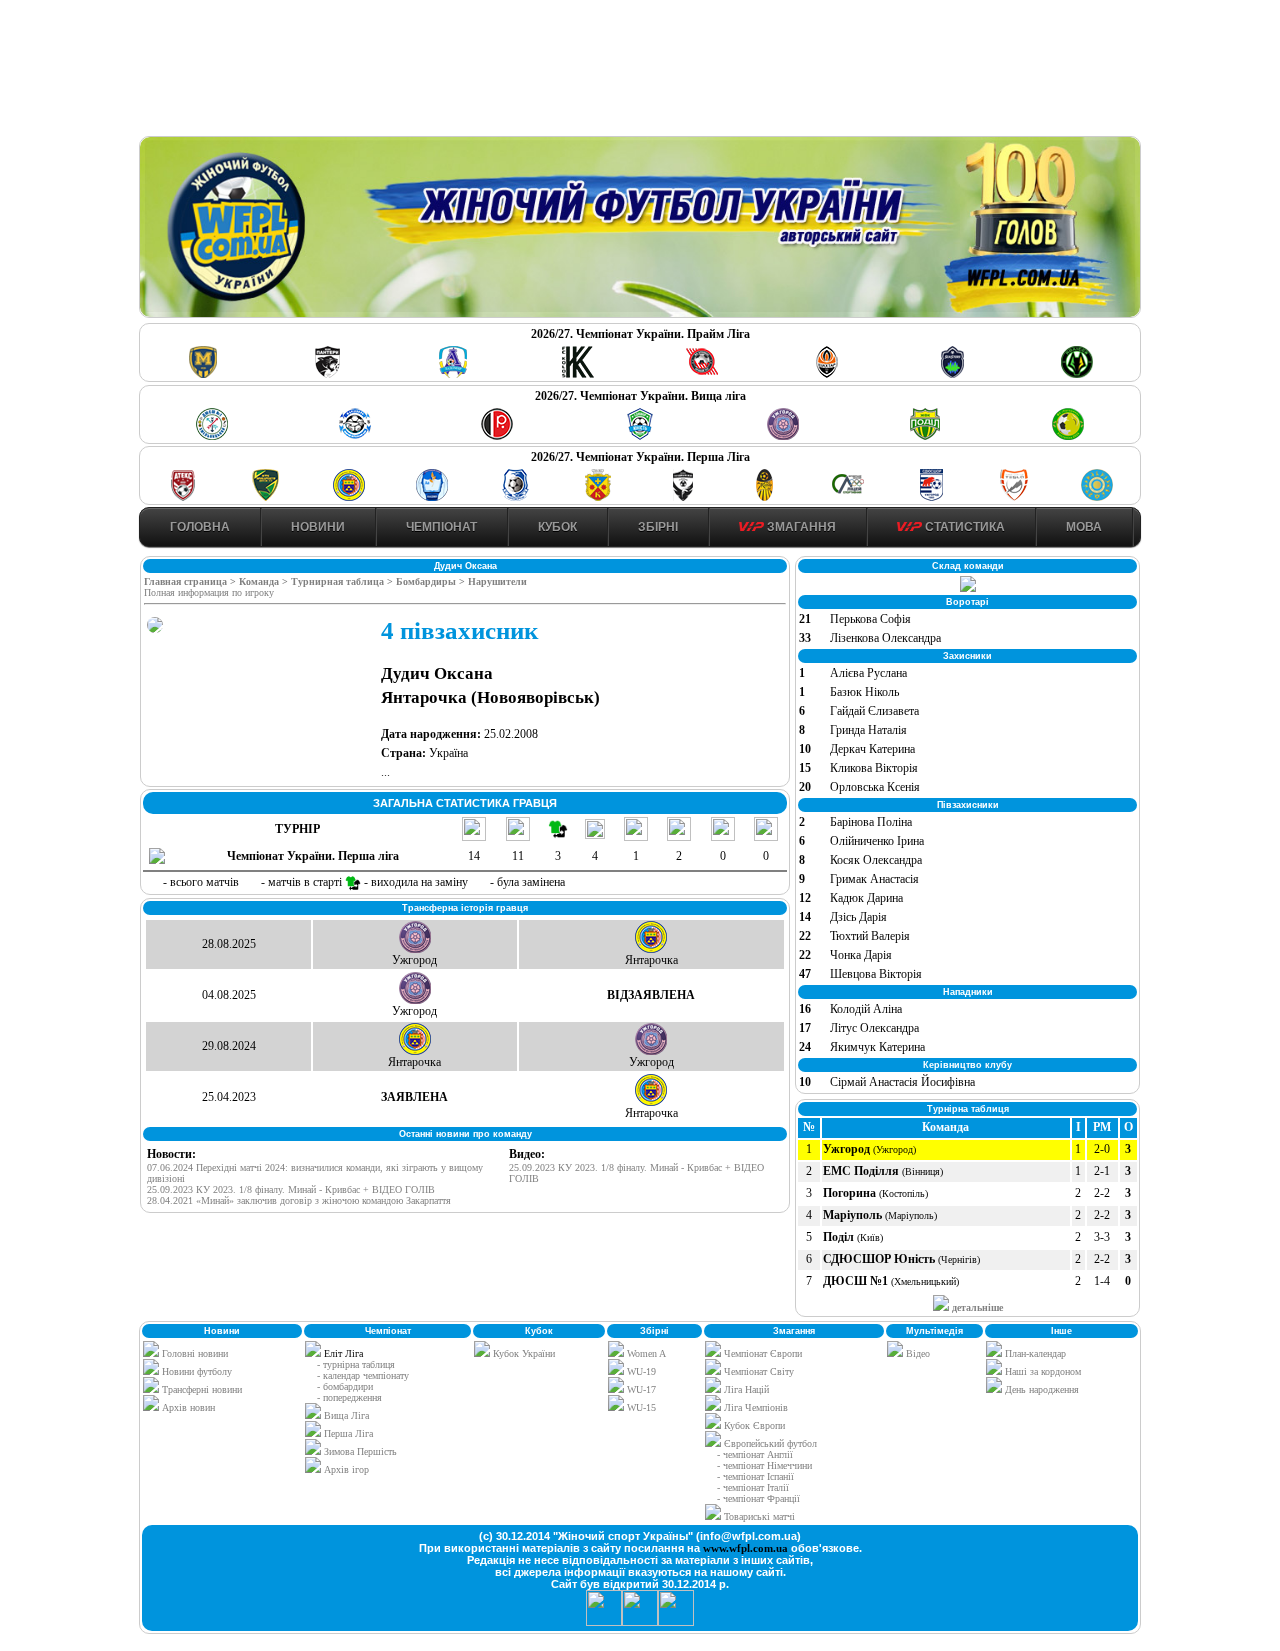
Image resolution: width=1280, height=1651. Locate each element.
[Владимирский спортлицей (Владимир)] (432, 497)
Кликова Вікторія (874, 768)
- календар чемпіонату (363, 1375)
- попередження (349, 1397)
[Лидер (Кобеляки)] (598, 497)
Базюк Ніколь (864, 692)
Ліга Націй (745, 1389)
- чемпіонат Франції (758, 1498)
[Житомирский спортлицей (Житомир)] (848, 497)
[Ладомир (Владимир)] (453, 374)
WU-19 (640, 1371)
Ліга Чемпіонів (754, 1407)
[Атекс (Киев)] (183, 497)
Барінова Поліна (871, 822)
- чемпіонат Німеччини (764, 1465)
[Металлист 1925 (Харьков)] (203, 374)
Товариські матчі (758, 1516)
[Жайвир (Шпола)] (765, 497)
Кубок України (524, 1353)
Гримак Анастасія (874, 879)
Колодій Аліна (866, 1009)
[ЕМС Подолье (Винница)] (497, 436)
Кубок (557, 527)
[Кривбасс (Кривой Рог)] (702, 374)
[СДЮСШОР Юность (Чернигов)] (640, 436)
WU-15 (640, 1407)
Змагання (800, 527)
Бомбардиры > (432, 581)
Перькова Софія (870, 619)
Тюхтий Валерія (870, 936)
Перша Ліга (348, 1433)
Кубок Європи (753, 1425)
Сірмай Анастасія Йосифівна (902, 1082)
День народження (1040, 1389)
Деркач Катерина (872, 749)
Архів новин (187, 1407)
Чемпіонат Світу (757, 1371)
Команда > (265, 581)
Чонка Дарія (861, 955)
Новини (318, 527)
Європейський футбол (769, 1443)
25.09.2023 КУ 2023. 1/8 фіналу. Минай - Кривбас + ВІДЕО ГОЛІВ (291, 1189)
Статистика (963, 527)
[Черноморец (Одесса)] (515, 497)
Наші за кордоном (1041, 1371)
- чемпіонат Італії (753, 1487)
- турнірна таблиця (356, 1364)
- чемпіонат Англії (755, 1454)
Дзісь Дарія (858, 917)
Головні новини (193, 1353)
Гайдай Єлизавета (874, 711)
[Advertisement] (640, 71)
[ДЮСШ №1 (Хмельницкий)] (212, 436)
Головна (200, 527)
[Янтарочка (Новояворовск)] (349, 497)
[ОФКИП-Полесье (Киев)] (1097, 497)
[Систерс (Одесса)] (952, 374)
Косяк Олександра (876, 860)
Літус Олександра (874, 1028)
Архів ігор (346, 1469)
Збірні (658, 527)
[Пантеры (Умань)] (328, 374)
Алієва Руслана (868, 673)
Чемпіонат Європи (761, 1353)
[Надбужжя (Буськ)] (682, 497)
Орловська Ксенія (875, 787)
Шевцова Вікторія (876, 974)
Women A (645, 1353)
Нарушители (497, 581)
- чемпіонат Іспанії (755, 1476)
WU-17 (640, 1389)
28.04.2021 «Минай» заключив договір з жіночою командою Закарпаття (299, 1200)
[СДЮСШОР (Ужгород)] (931, 497)
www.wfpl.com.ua (745, 1548)
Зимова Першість (360, 1451)
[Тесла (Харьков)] (1014, 497)
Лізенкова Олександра (885, 638)
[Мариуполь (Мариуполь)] (355, 436)
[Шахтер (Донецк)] (827, 374)
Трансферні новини (200, 1389)
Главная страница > (191, 581)
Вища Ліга (346, 1415)
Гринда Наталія (868, 730)
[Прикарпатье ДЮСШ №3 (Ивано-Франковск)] (266, 497)
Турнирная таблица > (343, 581)
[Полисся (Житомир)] (1077, 374)
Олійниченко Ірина (877, 841)
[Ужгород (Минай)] (783, 436)
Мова (1084, 527)
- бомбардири (345, 1386)
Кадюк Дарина (866, 898)
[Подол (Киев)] (925, 436)
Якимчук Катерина (877, 1047)
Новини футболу (195, 1371)
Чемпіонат (441, 527)
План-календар (1034, 1353)
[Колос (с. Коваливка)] (578, 374)
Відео (916, 1353)
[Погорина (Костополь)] (1068, 436)
